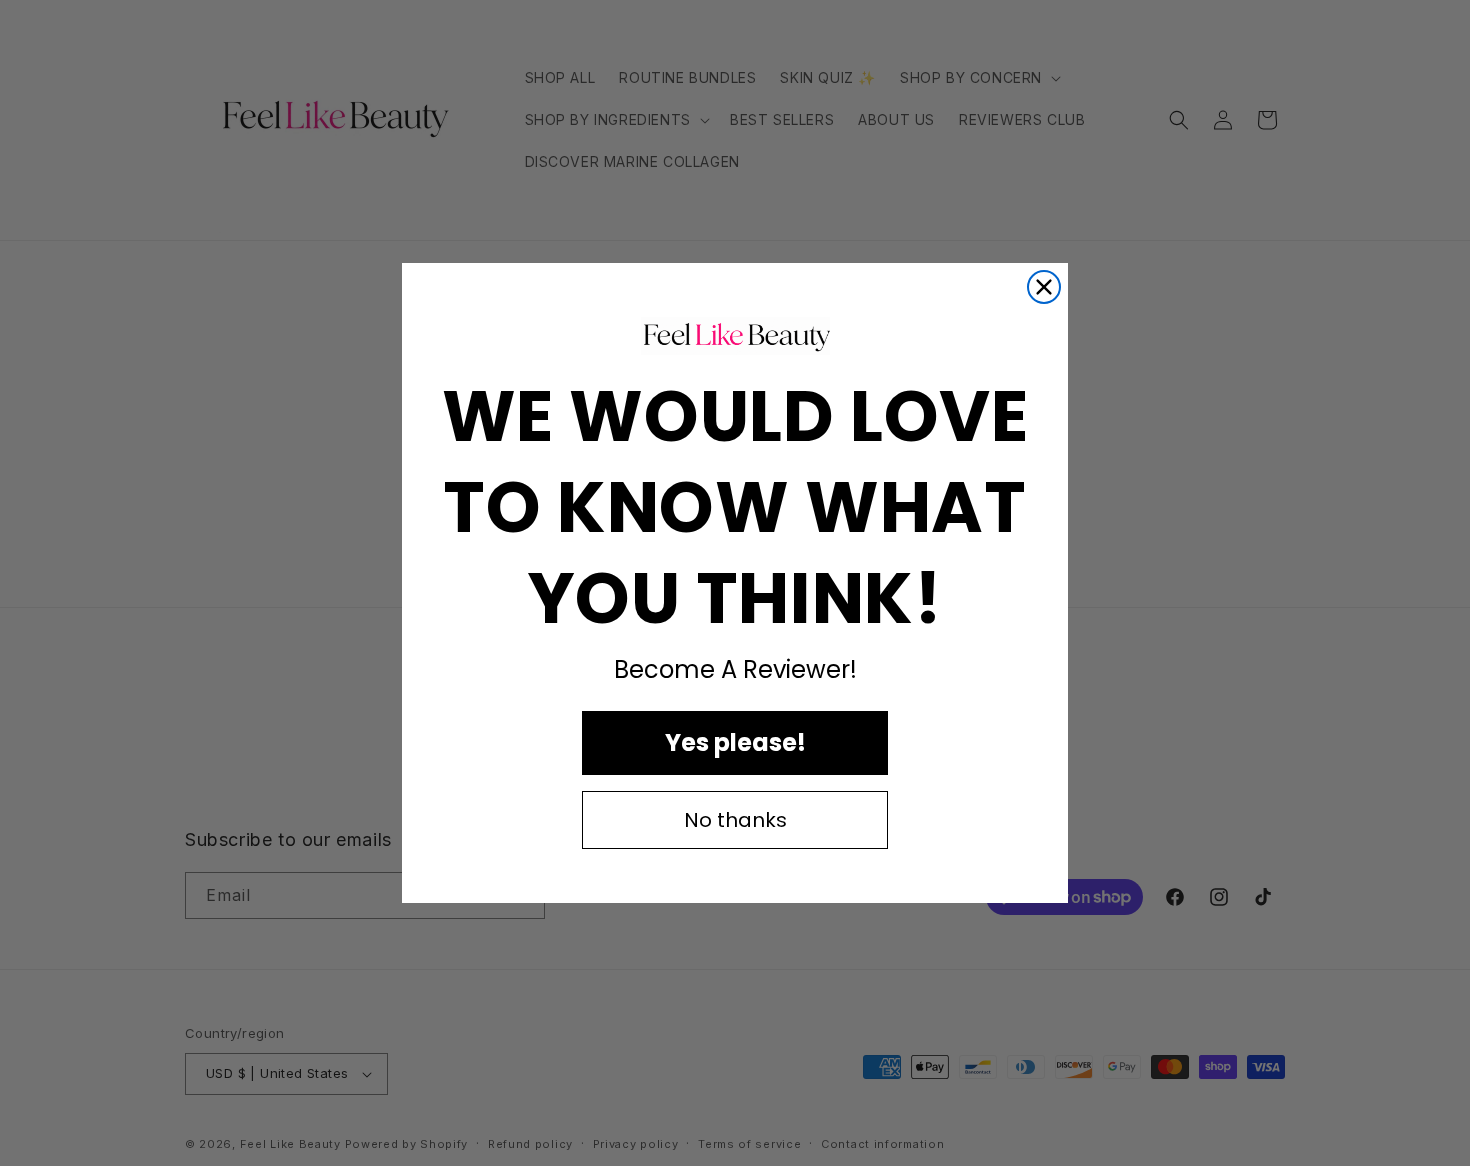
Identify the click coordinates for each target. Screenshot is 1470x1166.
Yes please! (735, 742)
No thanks (735, 820)
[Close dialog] (1044, 287)
